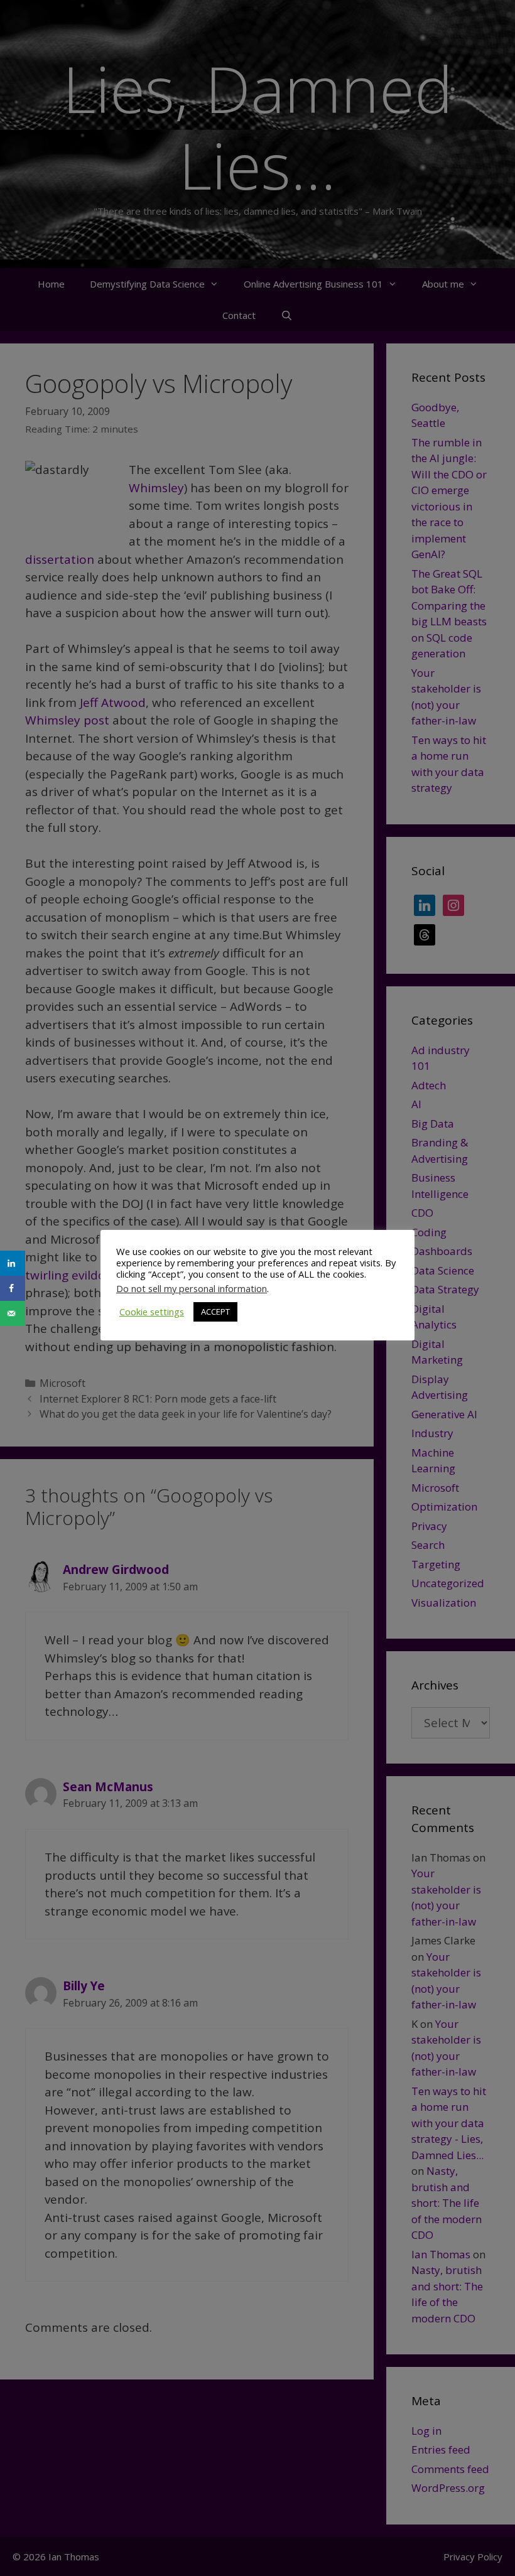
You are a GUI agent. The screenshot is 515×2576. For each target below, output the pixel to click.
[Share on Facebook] (13, 1288)
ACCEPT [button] (215, 1312)
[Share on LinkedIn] (13, 1263)
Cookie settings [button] (152, 1312)
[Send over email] (13, 1313)
